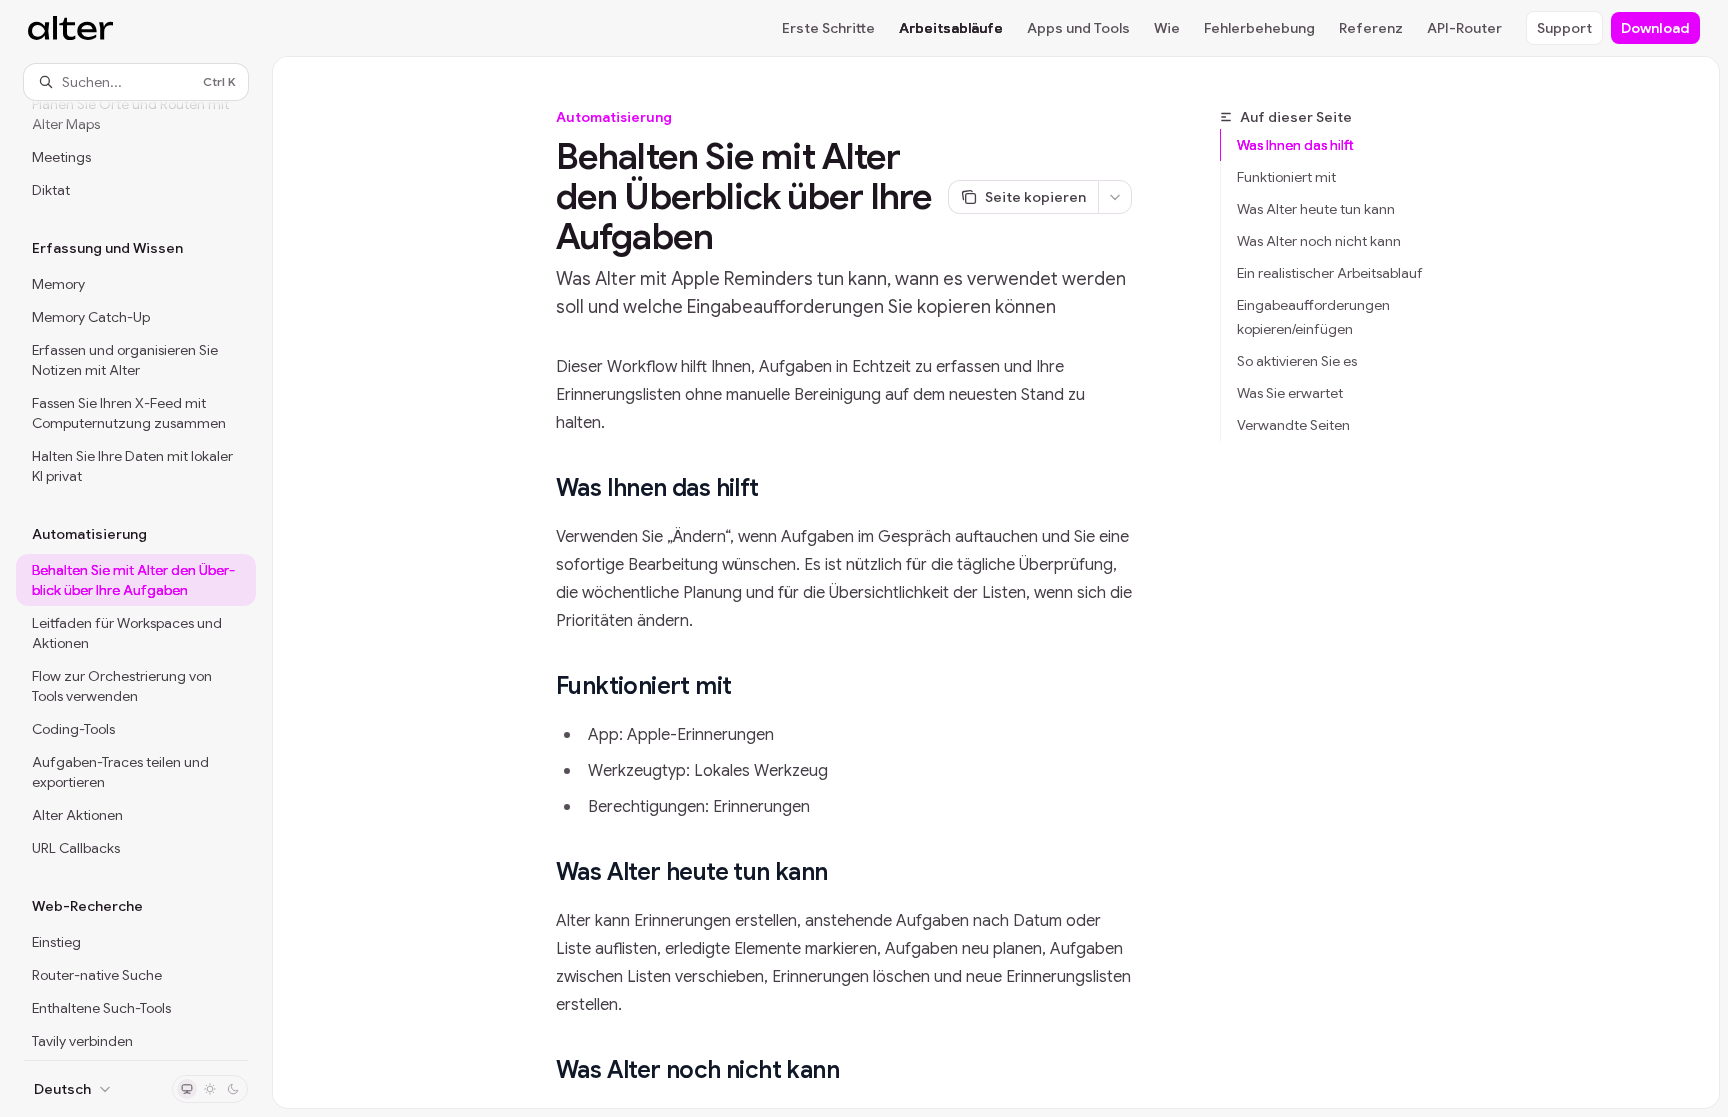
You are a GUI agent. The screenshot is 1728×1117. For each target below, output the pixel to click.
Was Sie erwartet (1290, 393)
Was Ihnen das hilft (1295, 145)
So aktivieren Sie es (1297, 361)
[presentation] (136, 580)
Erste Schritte (828, 28)
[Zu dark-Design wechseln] (233, 1089)
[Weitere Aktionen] (1115, 197)
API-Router (1464, 28)
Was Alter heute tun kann (1316, 209)
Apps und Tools (1078, 28)
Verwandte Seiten (1293, 425)
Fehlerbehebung (1259, 28)
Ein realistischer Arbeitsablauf (1330, 273)
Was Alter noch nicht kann (1319, 241)
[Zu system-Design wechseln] (187, 1089)
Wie (1167, 28)
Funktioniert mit (1286, 177)
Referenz (1371, 28)
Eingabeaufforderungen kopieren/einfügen (1313, 317)
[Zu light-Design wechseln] (210, 1089)
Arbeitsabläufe (951, 28)
